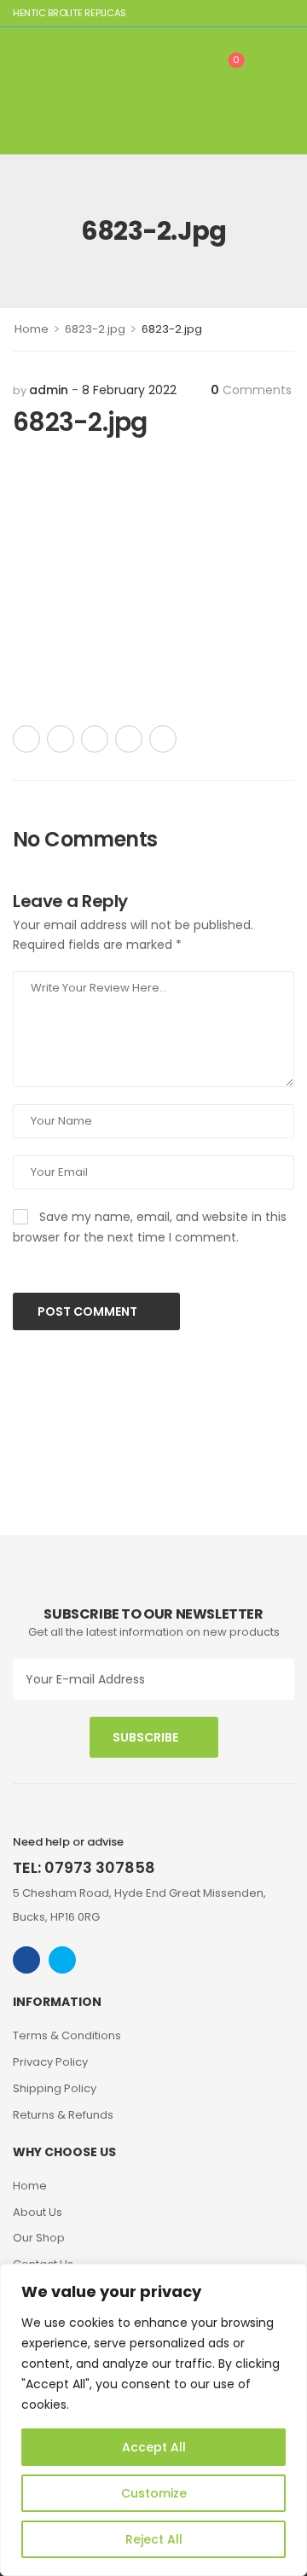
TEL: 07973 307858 (84, 1867)
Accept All (154, 2447)
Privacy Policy (50, 2062)
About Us (38, 2212)
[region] (153, 2420)
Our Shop (39, 2238)
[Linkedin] (163, 739)
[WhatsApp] (129, 739)
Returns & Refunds (63, 2115)
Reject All (154, 2539)
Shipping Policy (55, 2088)
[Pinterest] (95, 739)
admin (49, 390)
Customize (154, 2493)
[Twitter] (61, 739)
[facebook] (26, 1960)
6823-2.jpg (95, 329)
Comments (251, 390)
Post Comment (89, 1311)
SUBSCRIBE (145, 1737)
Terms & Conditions (67, 2035)
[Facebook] (26, 739)
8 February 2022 (129, 390)
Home (32, 329)
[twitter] (62, 1960)
